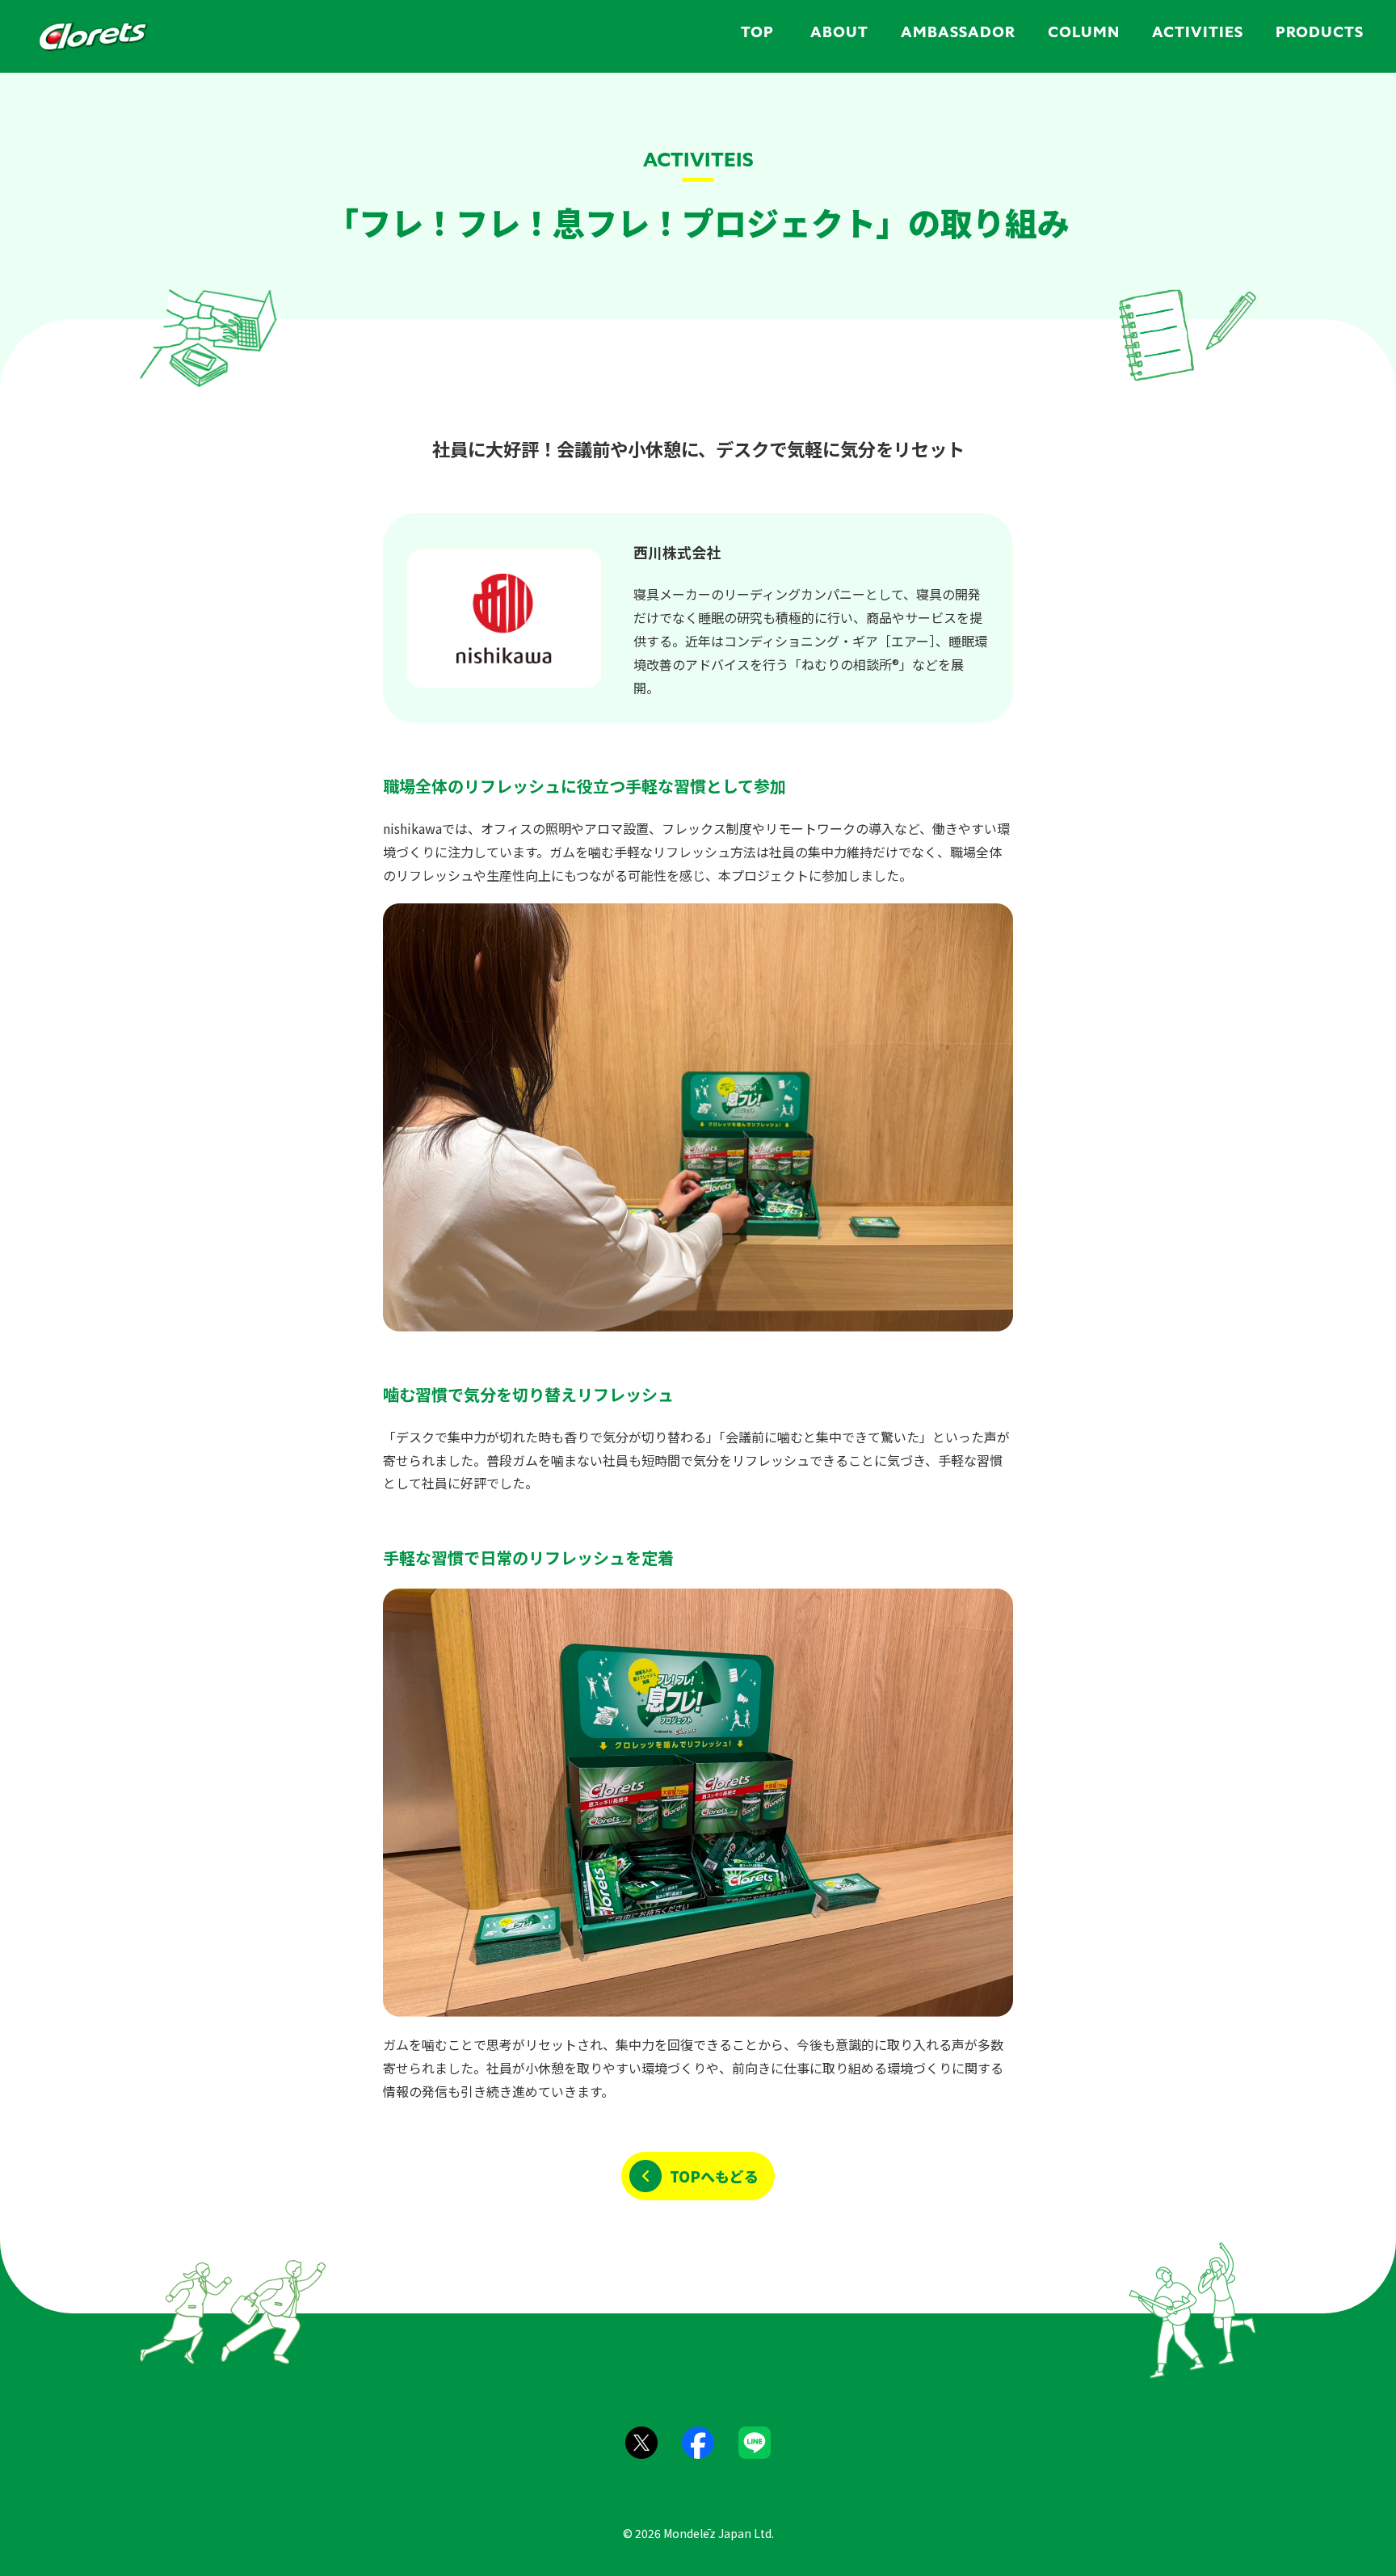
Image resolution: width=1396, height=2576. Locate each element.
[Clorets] (93, 36)
